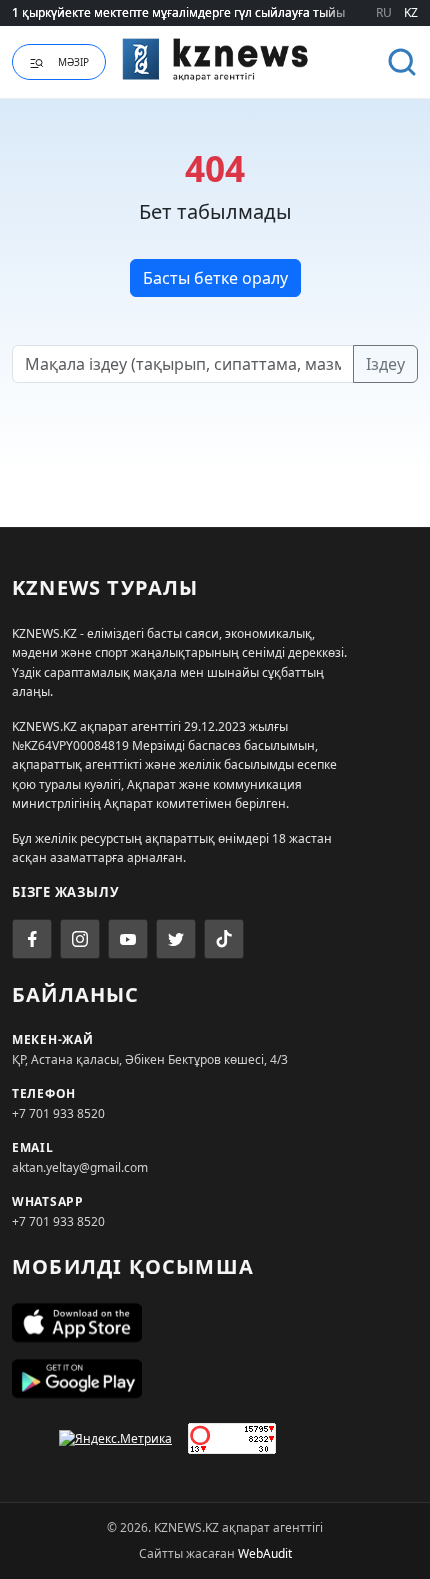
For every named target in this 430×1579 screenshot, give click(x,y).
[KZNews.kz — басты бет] (215, 59)
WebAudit (265, 1553)
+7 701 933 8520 (58, 1113)
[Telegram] (176, 939)
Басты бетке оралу (215, 278)
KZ (411, 12)
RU (384, 12)
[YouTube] (128, 939)
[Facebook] (32, 939)
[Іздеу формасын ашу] (402, 62)
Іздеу (385, 364)
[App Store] (215, 1323)
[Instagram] (80, 939)
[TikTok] (224, 939)
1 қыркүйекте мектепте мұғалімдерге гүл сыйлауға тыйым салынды (211, 12)
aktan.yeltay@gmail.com (80, 1167)
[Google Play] (215, 1379)
